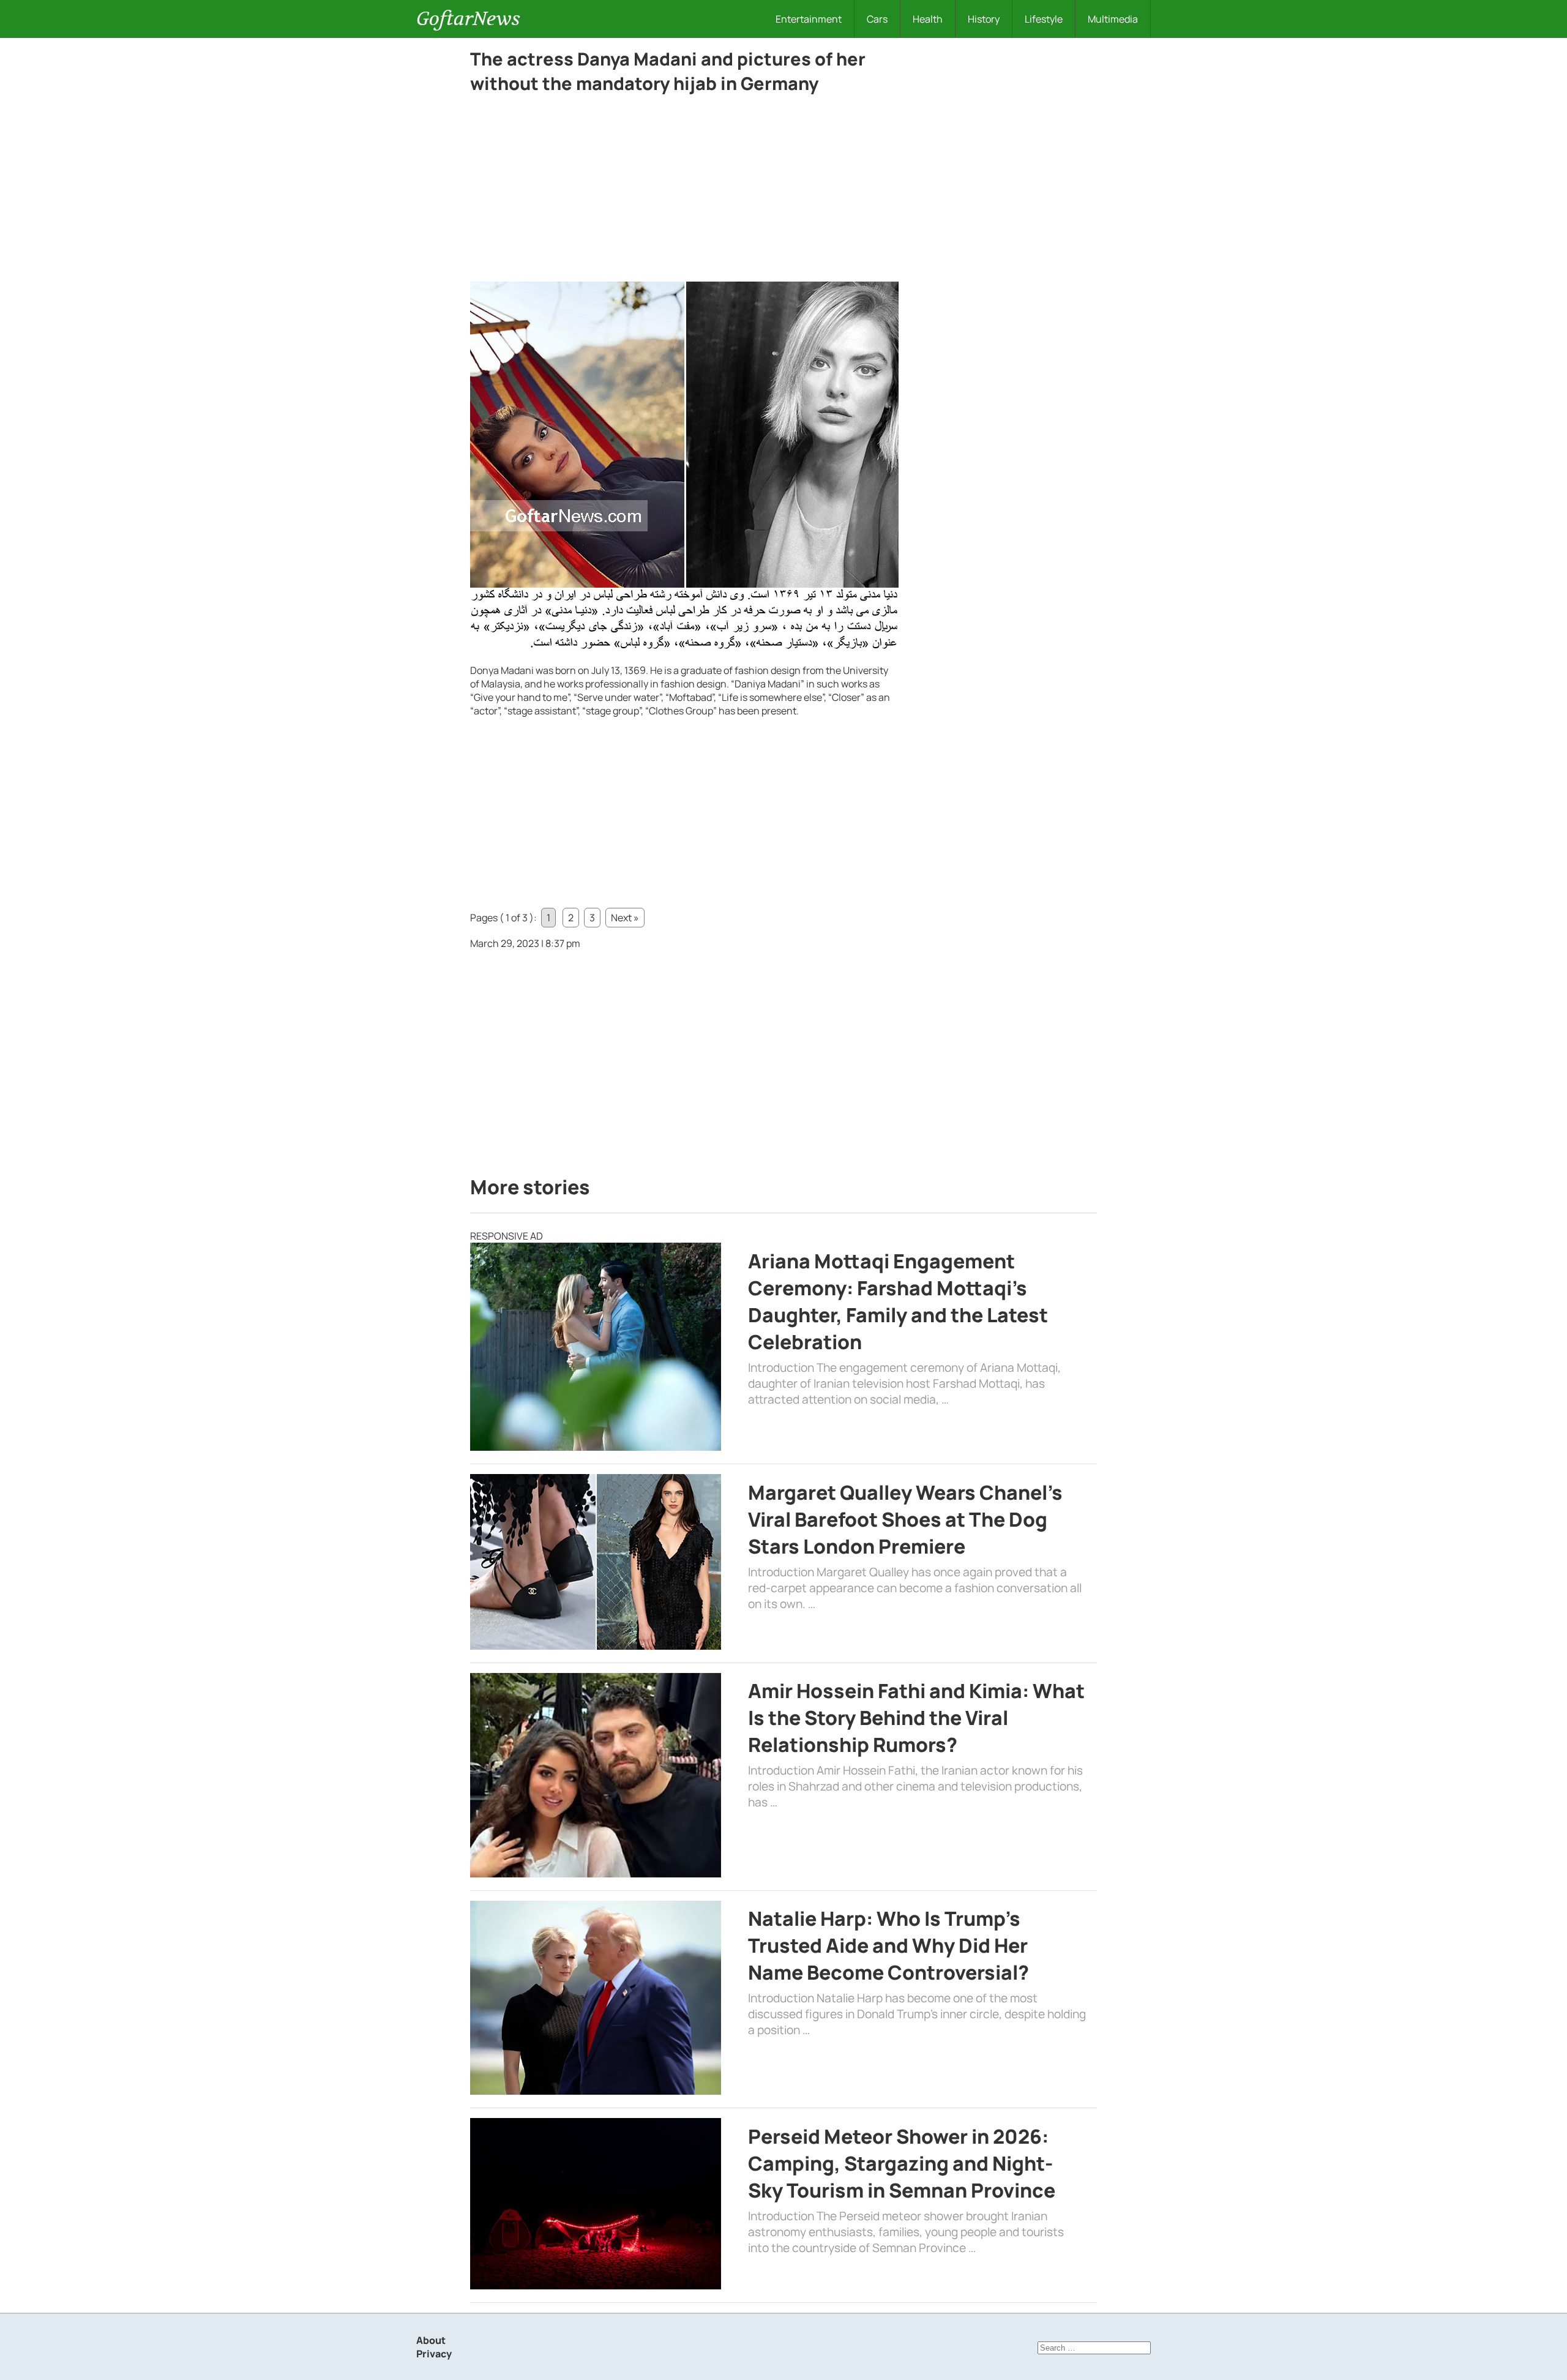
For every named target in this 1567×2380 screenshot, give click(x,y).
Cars (877, 19)
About (431, 2340)
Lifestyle (1044, 19)
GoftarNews (468, 19)
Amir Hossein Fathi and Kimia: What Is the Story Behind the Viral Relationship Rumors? (916, 1718)
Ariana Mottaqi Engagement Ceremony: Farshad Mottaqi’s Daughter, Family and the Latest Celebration (898, 1301)
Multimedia (1113, 19)
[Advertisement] (684, 191)
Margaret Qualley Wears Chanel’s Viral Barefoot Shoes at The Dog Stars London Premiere (905, 1519)
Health (928, 19)
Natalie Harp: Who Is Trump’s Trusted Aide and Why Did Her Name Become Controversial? (888, 1945)
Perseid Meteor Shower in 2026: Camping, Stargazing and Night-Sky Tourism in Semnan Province (902, 2163)
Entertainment (809, 19)
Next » (625, 918)
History (984, 19)
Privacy (434, 2354)
